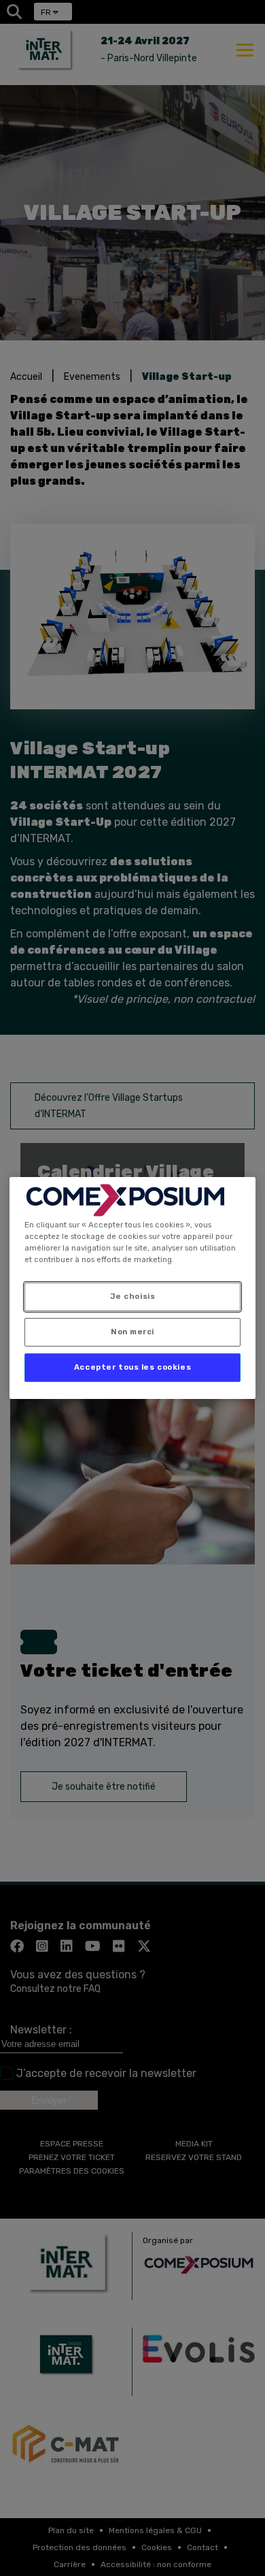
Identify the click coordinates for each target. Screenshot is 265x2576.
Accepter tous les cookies (132, 1367)
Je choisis (133, 1296)
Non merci (132, 1332)
